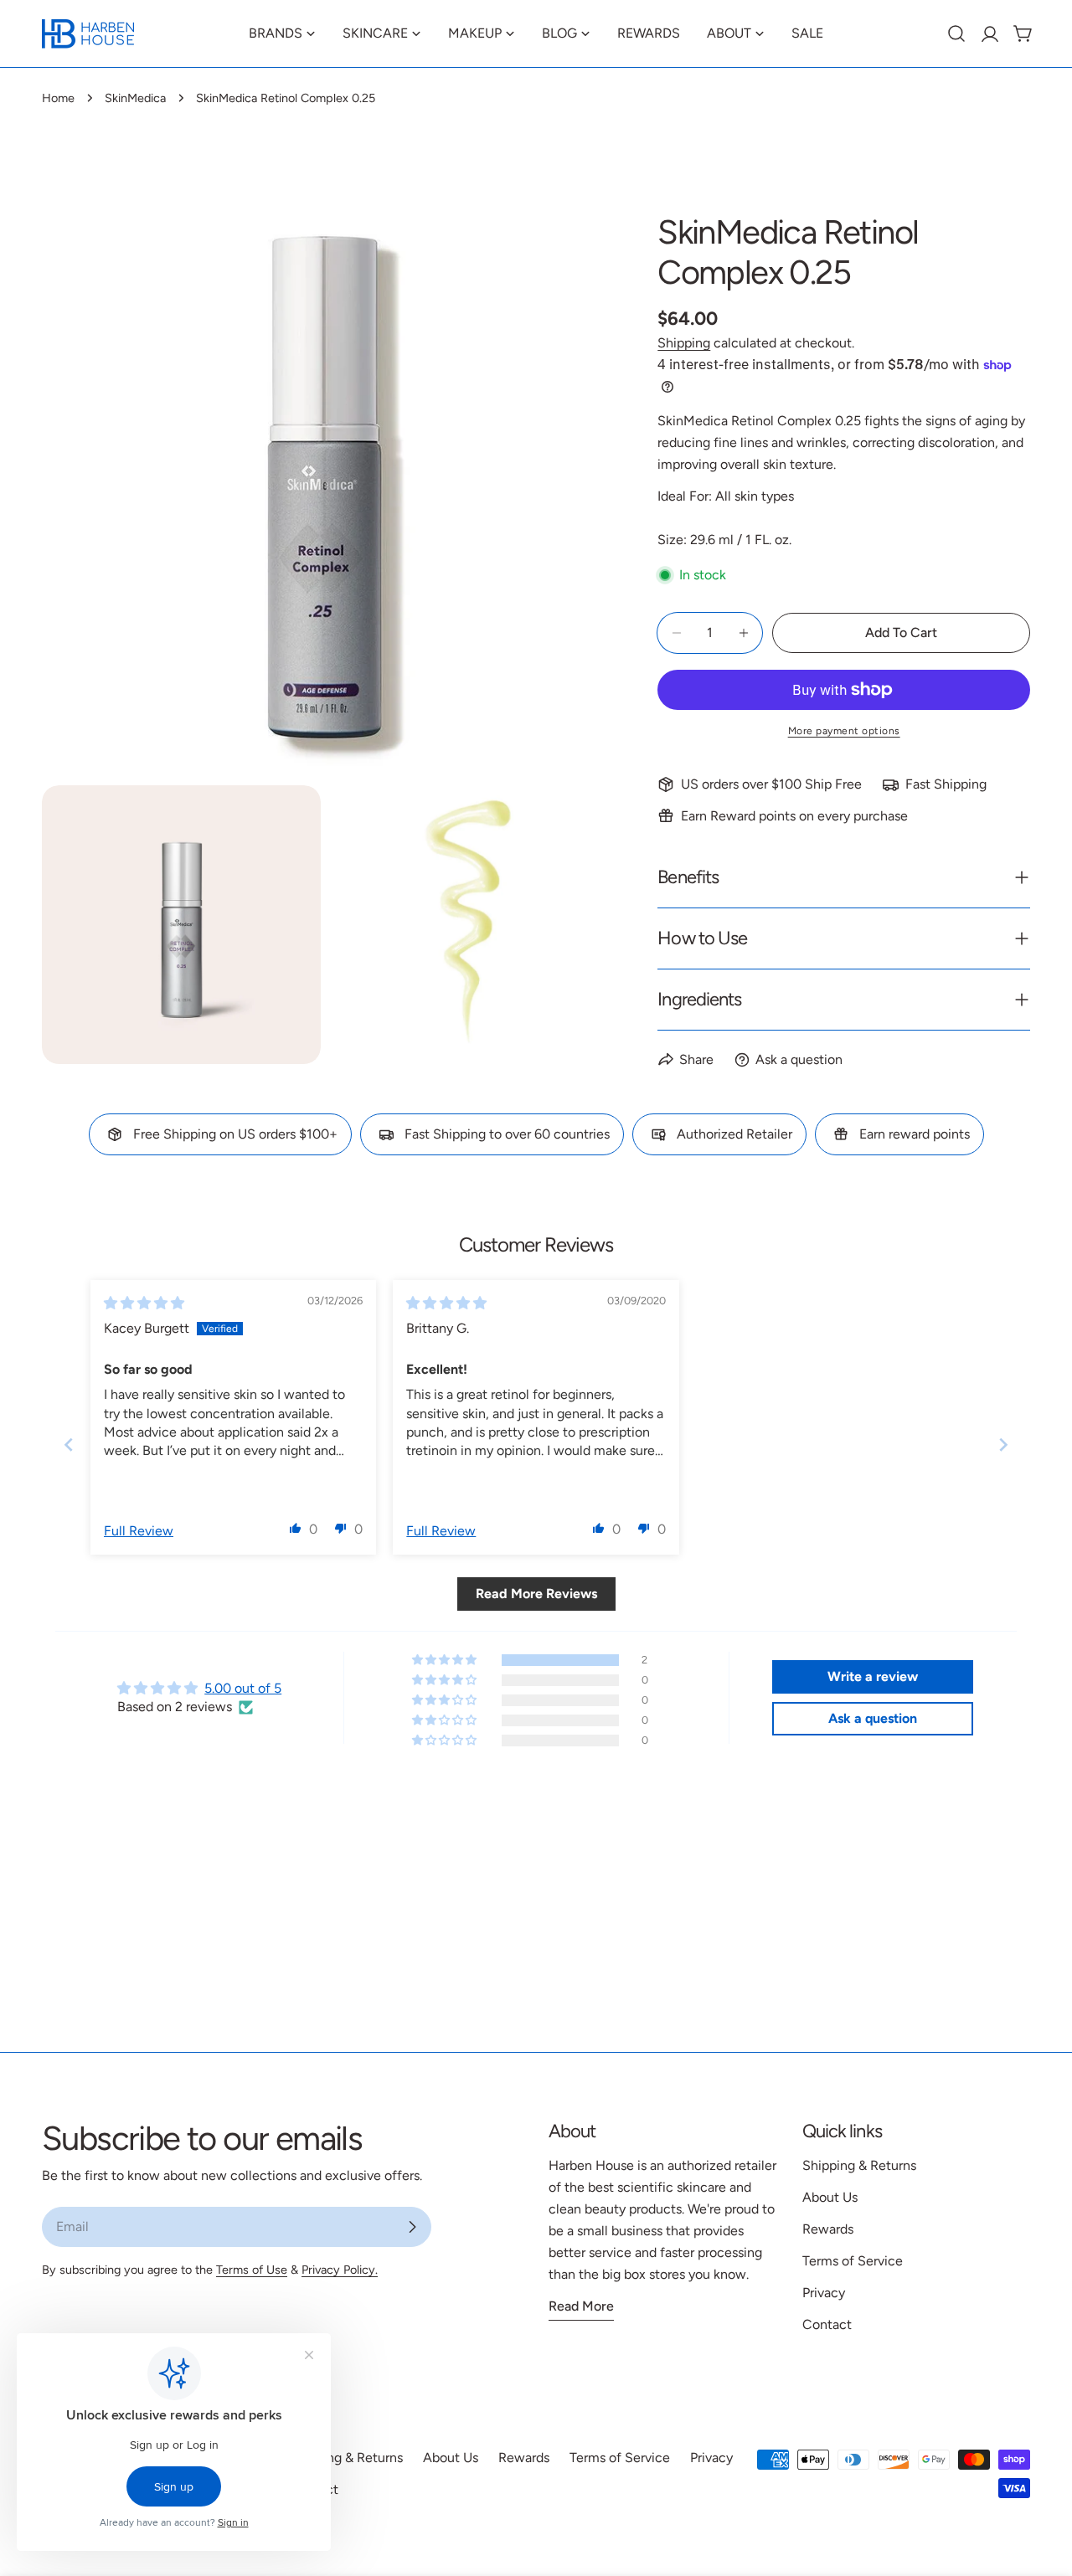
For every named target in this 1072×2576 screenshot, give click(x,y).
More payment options (844, 731)
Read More (581, 2306)
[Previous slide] (69, 1444)
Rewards (828, 2229)
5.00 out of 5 (243, 1688)
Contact (827, 2324)
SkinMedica (135, 98)
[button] (296, 1528)
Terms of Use (252, 2270)
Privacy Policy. (340, 2270)
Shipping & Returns (859, 2165)
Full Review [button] (139, 1531)
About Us (830, 2197)
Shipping (684, 343)
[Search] (956, 33)
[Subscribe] (412, 2227)
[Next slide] (1003, 1444)
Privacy (824, 2293)
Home (58, 98)
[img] (144, 1303)
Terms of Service (853, 2261)
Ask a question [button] (873, 1718)
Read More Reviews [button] (536, 1594)
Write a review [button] (873, 1676)
